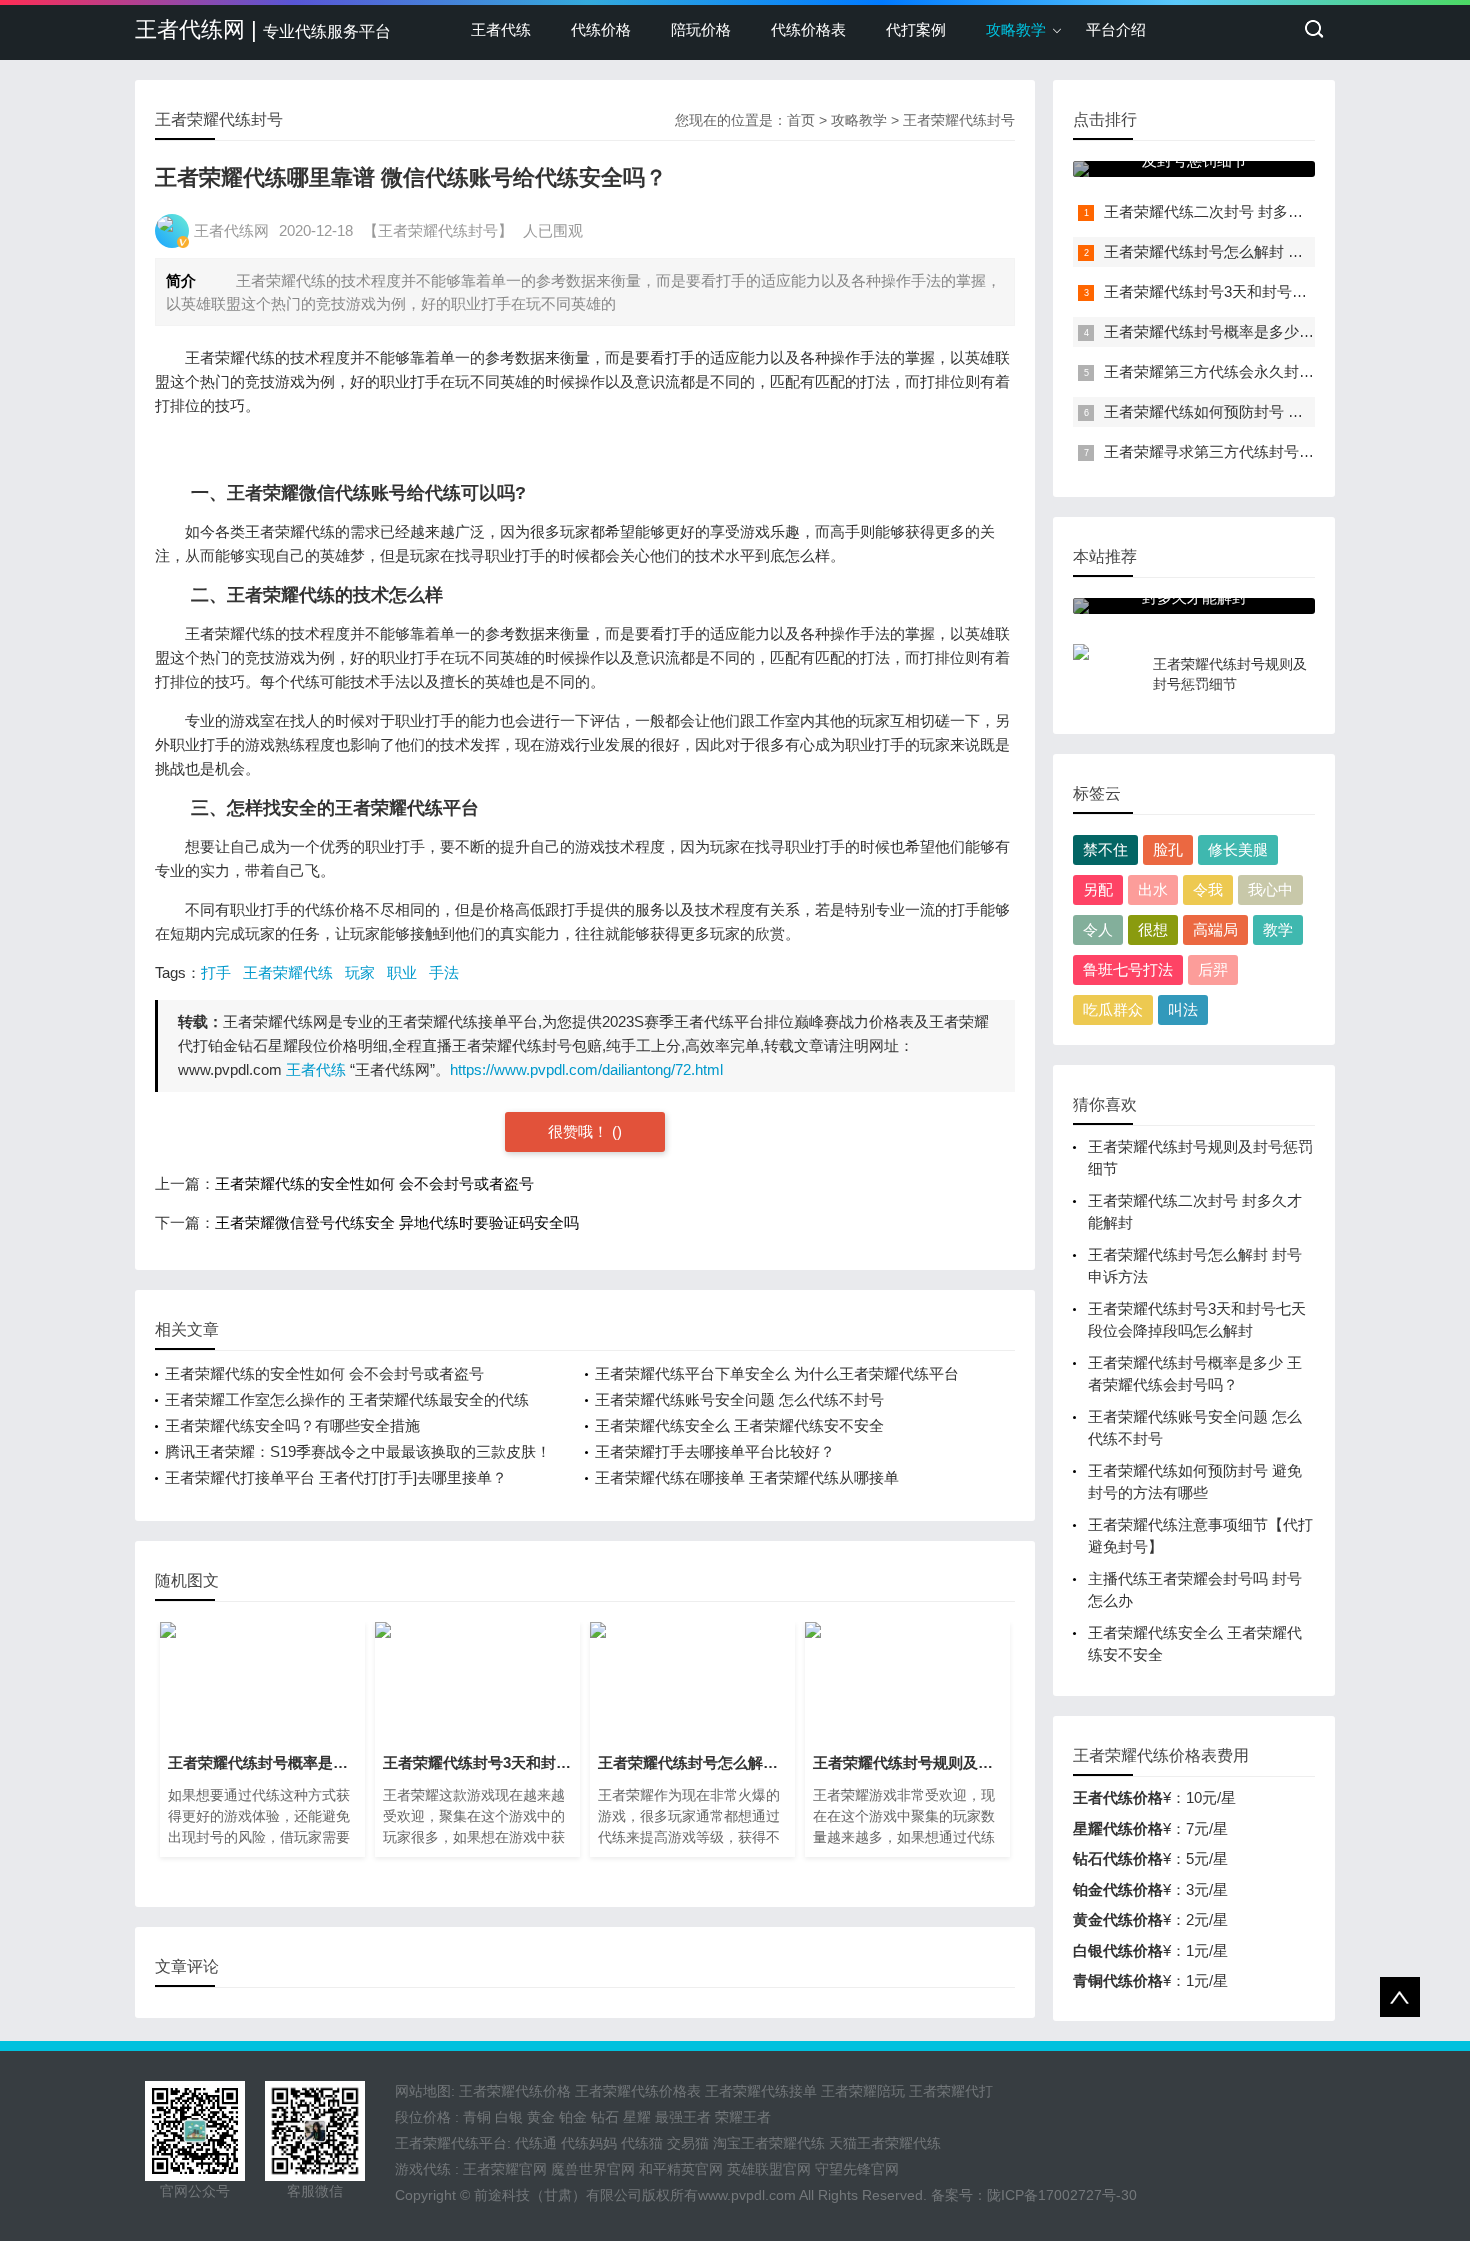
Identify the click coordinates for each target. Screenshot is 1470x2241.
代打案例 (916, 29)
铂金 (573, 2117)
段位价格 (423, 2117)
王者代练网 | (263, 29)
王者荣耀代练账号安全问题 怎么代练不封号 (739, 1399)
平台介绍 (1116, 29)
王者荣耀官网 (505, 2169)
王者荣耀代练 (288, 972)
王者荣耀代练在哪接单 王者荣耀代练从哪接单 (747, 1477)
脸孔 (1168, 849)
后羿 (1213, 969)
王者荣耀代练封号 (959, 120)
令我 (1208, 889)
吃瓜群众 (1113, 1009)
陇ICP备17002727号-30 (1062, 2195)
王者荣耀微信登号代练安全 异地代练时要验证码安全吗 (397, 1222)
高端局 (1215, 929)
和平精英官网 (681, 2169)
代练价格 (601, 29)
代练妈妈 (589, 2143)
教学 (1278, 929)
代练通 (536, 2143)
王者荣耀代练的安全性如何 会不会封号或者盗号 (374, 1183)
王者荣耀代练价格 (515, 2091)
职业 (402, 972)
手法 (444, 972)
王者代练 (501, 29)
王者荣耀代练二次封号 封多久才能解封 (1233, 211)
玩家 (360, 972)
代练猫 (642, 2143)
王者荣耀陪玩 (863, 2091)
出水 (1153, 889)
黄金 (541, 2117)
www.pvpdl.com (747, 2195)
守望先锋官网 (857, 2169)
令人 (1098, 929)
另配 (1098, 889)
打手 (216, 972)
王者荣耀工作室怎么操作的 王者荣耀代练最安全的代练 (347, 1399)
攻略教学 (1016, 29)
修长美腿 (1238, 849)
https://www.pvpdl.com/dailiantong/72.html (586, 1069)
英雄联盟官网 (769, 2169)
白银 (509, 2117)
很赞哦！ (580, 1131)
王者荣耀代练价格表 (638, 2091)
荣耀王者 (743, 2117)
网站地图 (423, 2091)
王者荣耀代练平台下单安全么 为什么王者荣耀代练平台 (777, 1373)
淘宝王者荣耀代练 (769, 2143)
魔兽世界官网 (593, 2169)
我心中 (1270, 889)
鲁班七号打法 (1128, 969)
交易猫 (688, 2143)
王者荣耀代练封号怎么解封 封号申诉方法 (1241, 251)
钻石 (605, 2117)
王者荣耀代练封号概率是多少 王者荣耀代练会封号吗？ (1286, 331)
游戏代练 (423, 2169)
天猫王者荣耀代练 (885, 2143)
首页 (801, 120)
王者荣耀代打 (951, 2091)
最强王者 (683, 2117)
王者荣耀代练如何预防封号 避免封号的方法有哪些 (1271, 411)
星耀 (637, 2117)
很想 (1153, 929)
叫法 (1183, 1009)
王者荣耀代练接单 (761, 2091)
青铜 (477, 2117)
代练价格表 (808, 29)
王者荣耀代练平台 (451, 2143)
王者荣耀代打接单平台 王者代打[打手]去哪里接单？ (336, 1477)
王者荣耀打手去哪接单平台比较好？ (715, 1451)
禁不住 (1105, 849)
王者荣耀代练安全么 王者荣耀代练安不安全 (739, 1425)
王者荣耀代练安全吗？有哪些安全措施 (292, 1425)
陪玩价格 (701, 29)
